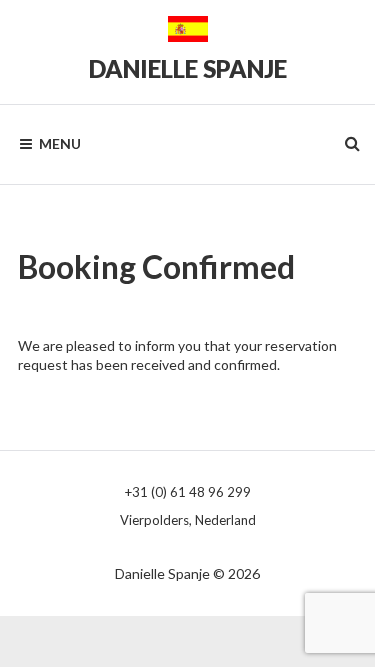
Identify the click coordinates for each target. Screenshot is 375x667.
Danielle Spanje (188, 68)
